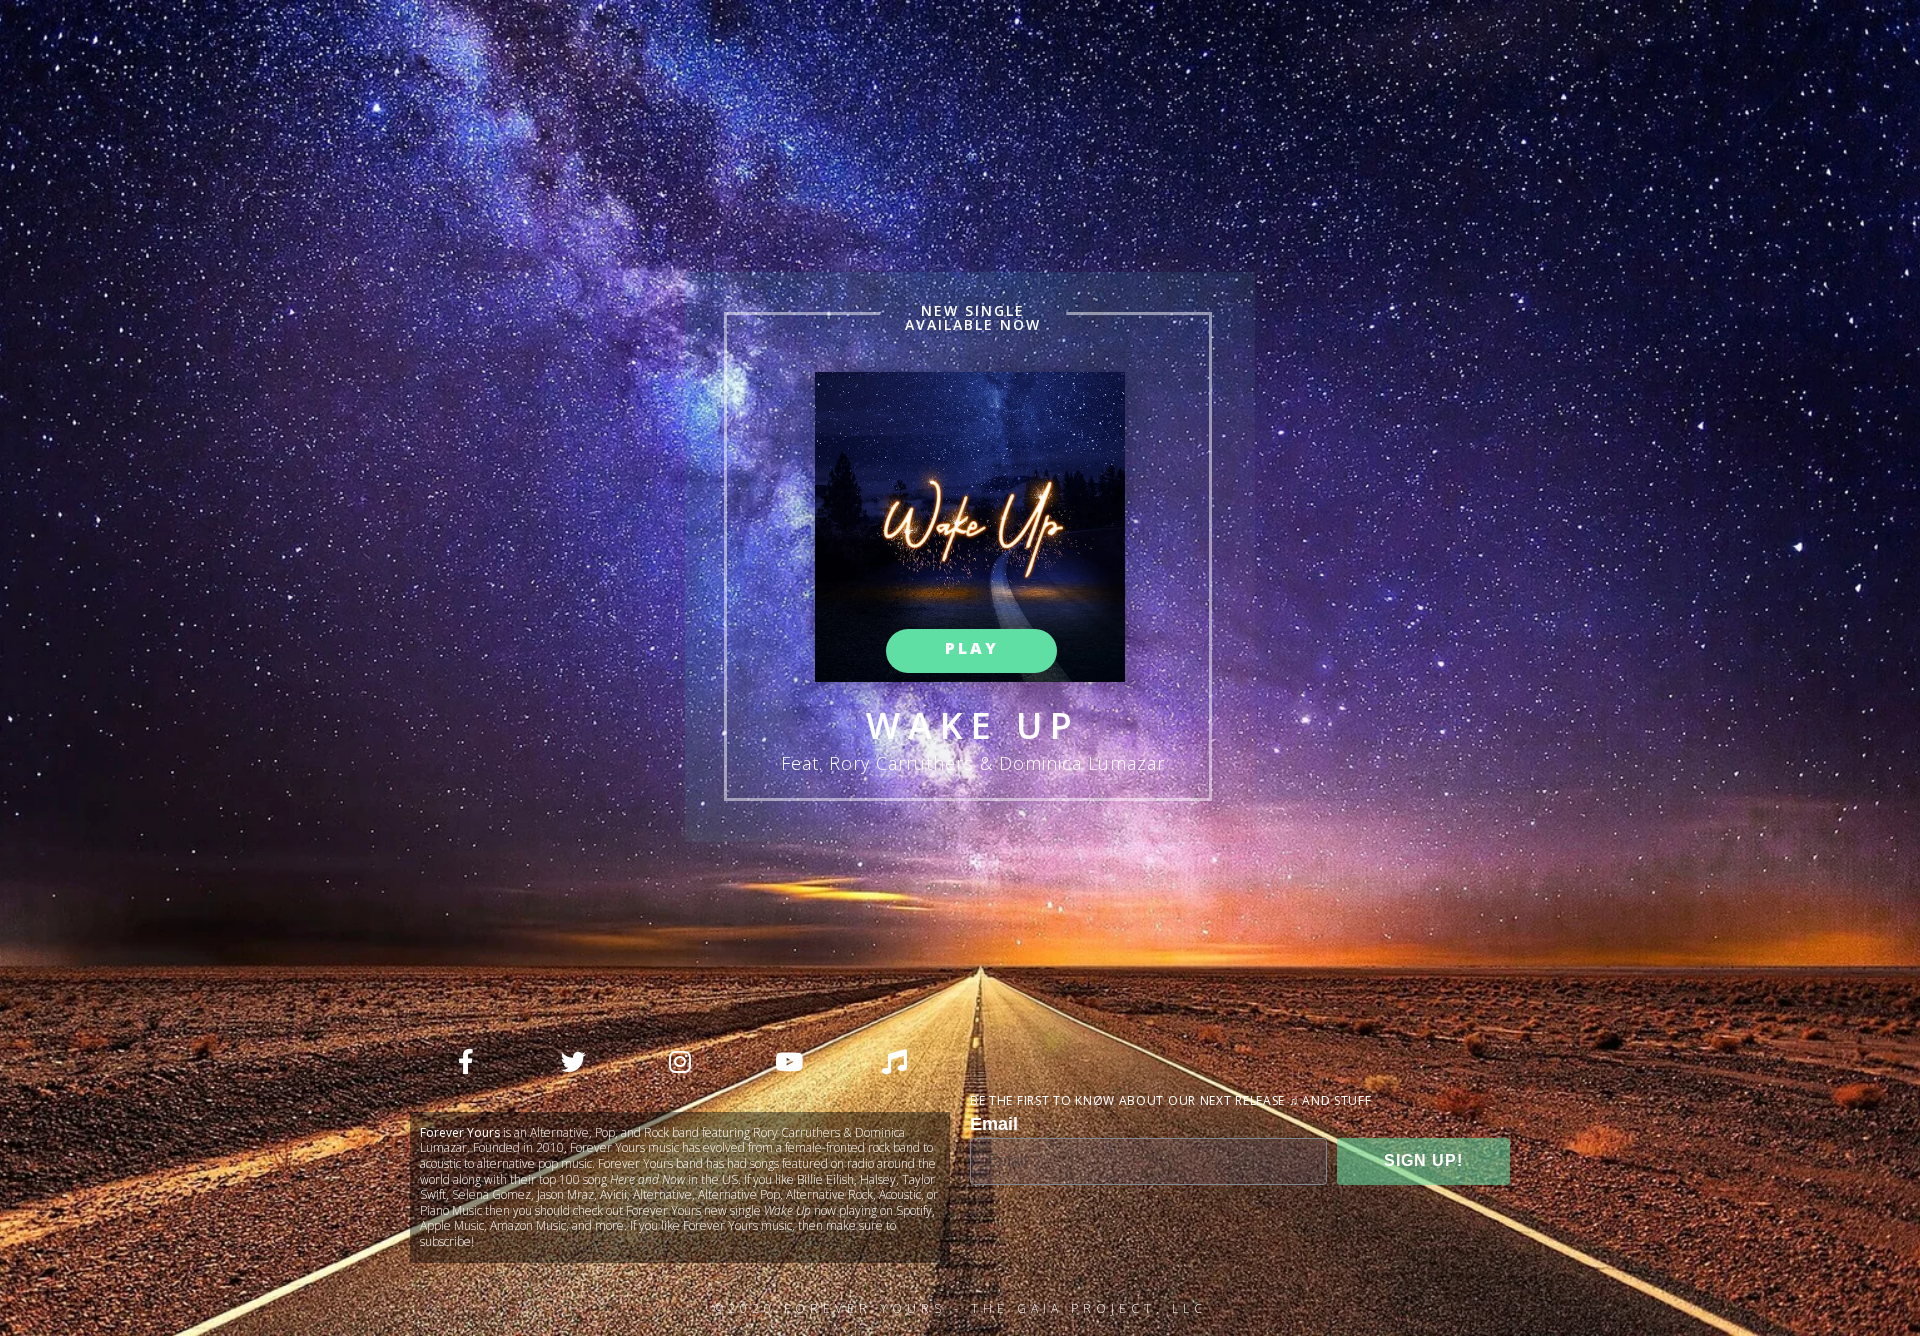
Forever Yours (865, 1308)
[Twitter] (573, 1062)
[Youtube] (787, 1062)
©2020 (749, 1308)
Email (994, 1124)
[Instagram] (680, 1062)
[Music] (894, 1062)
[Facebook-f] (466, 1062)
